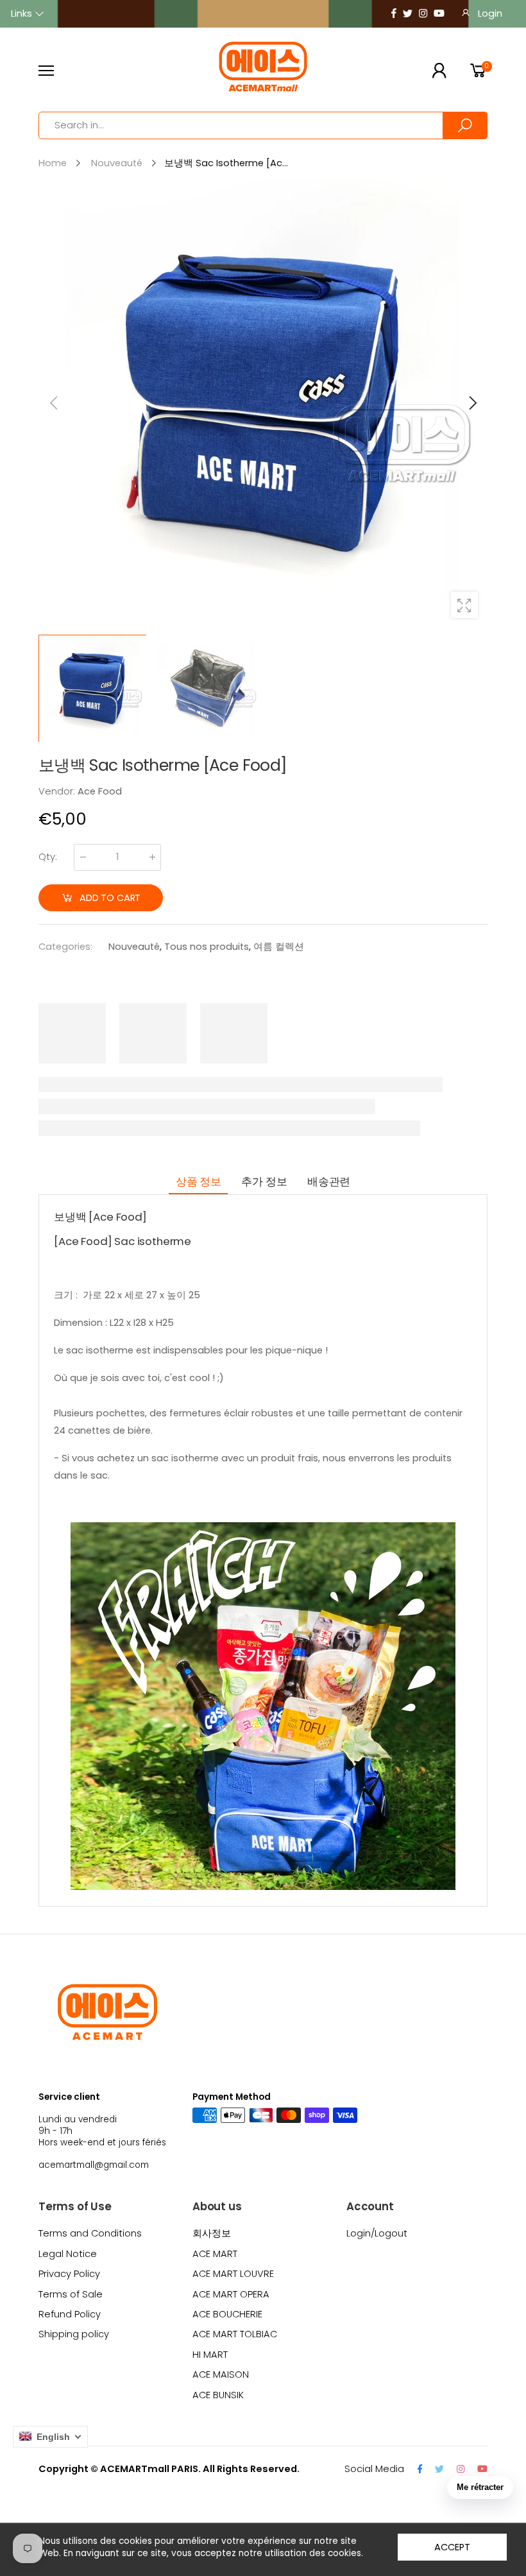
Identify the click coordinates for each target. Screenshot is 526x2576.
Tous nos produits (207, 947)
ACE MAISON (221, 2374)
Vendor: (58, 791)
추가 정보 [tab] (264, 1181)
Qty (48, 857)
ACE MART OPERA (231, 2294)
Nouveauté (134, 947)
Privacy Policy (69, 2274)
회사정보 (212, 2233)
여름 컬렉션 (279, 947)
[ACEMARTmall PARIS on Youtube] (439, 14)
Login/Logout (377, 2233)
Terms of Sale (71, 2294)
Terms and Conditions (90, 2233)
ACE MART (215, 2254)
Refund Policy (70, 2314)
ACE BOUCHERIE (227, 2314)
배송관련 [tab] (329, 1181)
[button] (471, 403)
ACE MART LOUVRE (233, 2274)
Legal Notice (68, 2254)
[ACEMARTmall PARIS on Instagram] (423, 14)
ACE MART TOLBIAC (235, 2334)
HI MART (210, 2355)
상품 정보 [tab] (199, 1181)
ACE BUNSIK (218, 2395)
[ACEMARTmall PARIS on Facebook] (394, 14)
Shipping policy (74, 2334)
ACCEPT (452, 2547)
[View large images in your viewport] (464, 605)
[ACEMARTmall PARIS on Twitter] (408, 14)
